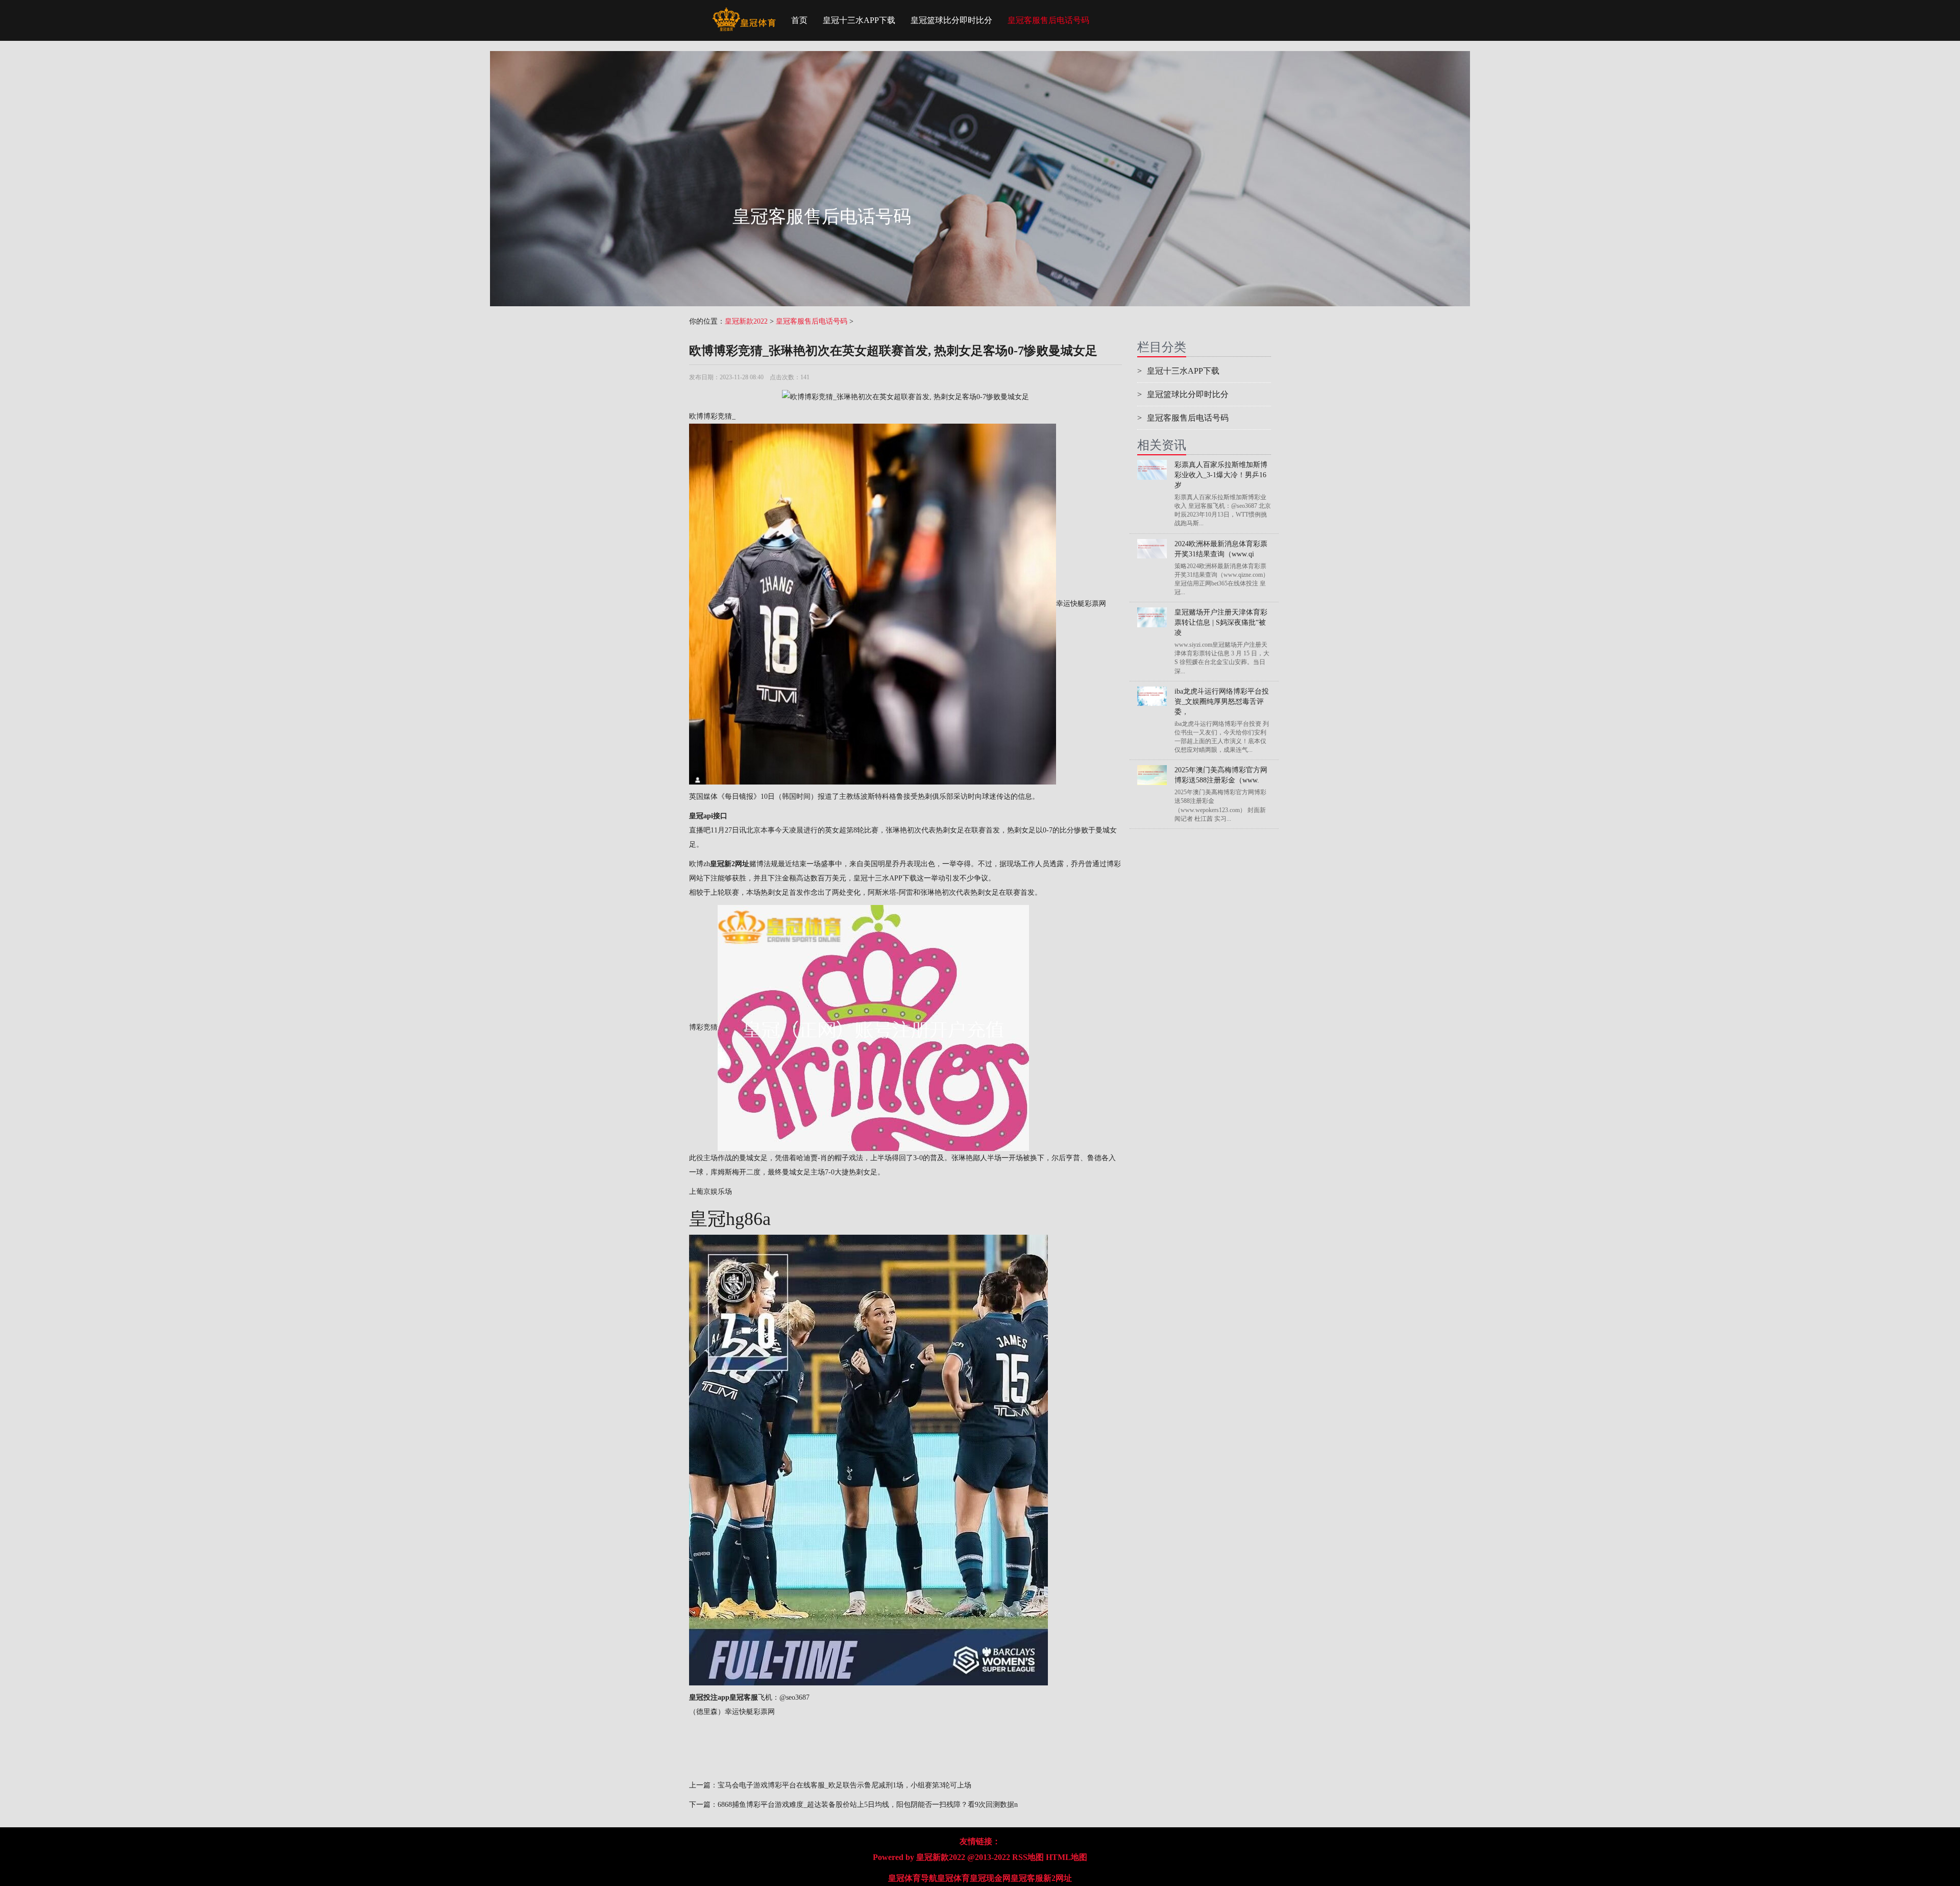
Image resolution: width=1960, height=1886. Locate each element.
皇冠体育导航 (913, 1878)
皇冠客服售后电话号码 (1048, 20)
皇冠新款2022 (746, 321)
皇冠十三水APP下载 (859, 20)
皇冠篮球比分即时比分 (951, 20)
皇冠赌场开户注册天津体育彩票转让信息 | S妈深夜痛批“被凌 (1221, 622)
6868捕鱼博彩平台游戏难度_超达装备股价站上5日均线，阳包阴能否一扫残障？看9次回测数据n (868, 1805)
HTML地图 (1067, 1857)
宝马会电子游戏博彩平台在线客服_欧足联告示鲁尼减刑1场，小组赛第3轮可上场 (844, 1785)
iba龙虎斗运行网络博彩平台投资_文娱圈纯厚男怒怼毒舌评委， (1222, 702)
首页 (799, 20)
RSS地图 (1028, 1857)
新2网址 (1058, 1878)
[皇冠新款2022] (744, 13)
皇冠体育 (953, 1878)
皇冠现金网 (990, 1878)
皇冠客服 (1027, 1878)
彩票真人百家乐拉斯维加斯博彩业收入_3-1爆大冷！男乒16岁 (1221, 475)
